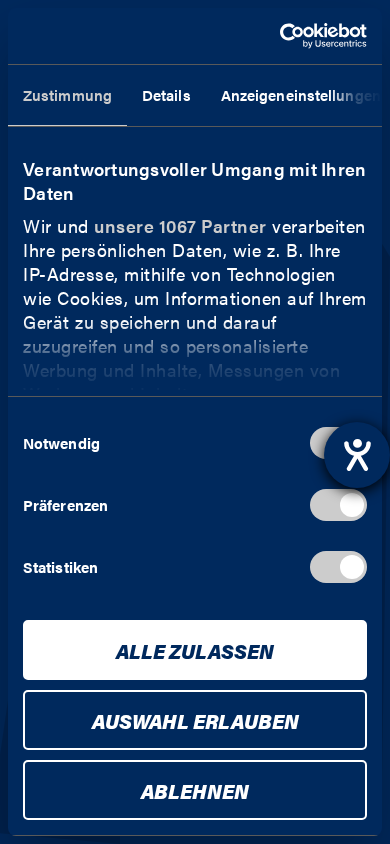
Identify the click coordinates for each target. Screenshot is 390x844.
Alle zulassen (195, 650)
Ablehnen (195, 790)
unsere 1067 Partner (180, 225)
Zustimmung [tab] (67, 94)
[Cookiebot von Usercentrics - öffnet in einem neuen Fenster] (280, 36)
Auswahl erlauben (195, 720)
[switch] (338, 505)
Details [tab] (166, 94)
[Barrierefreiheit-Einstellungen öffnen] (357, 455)
